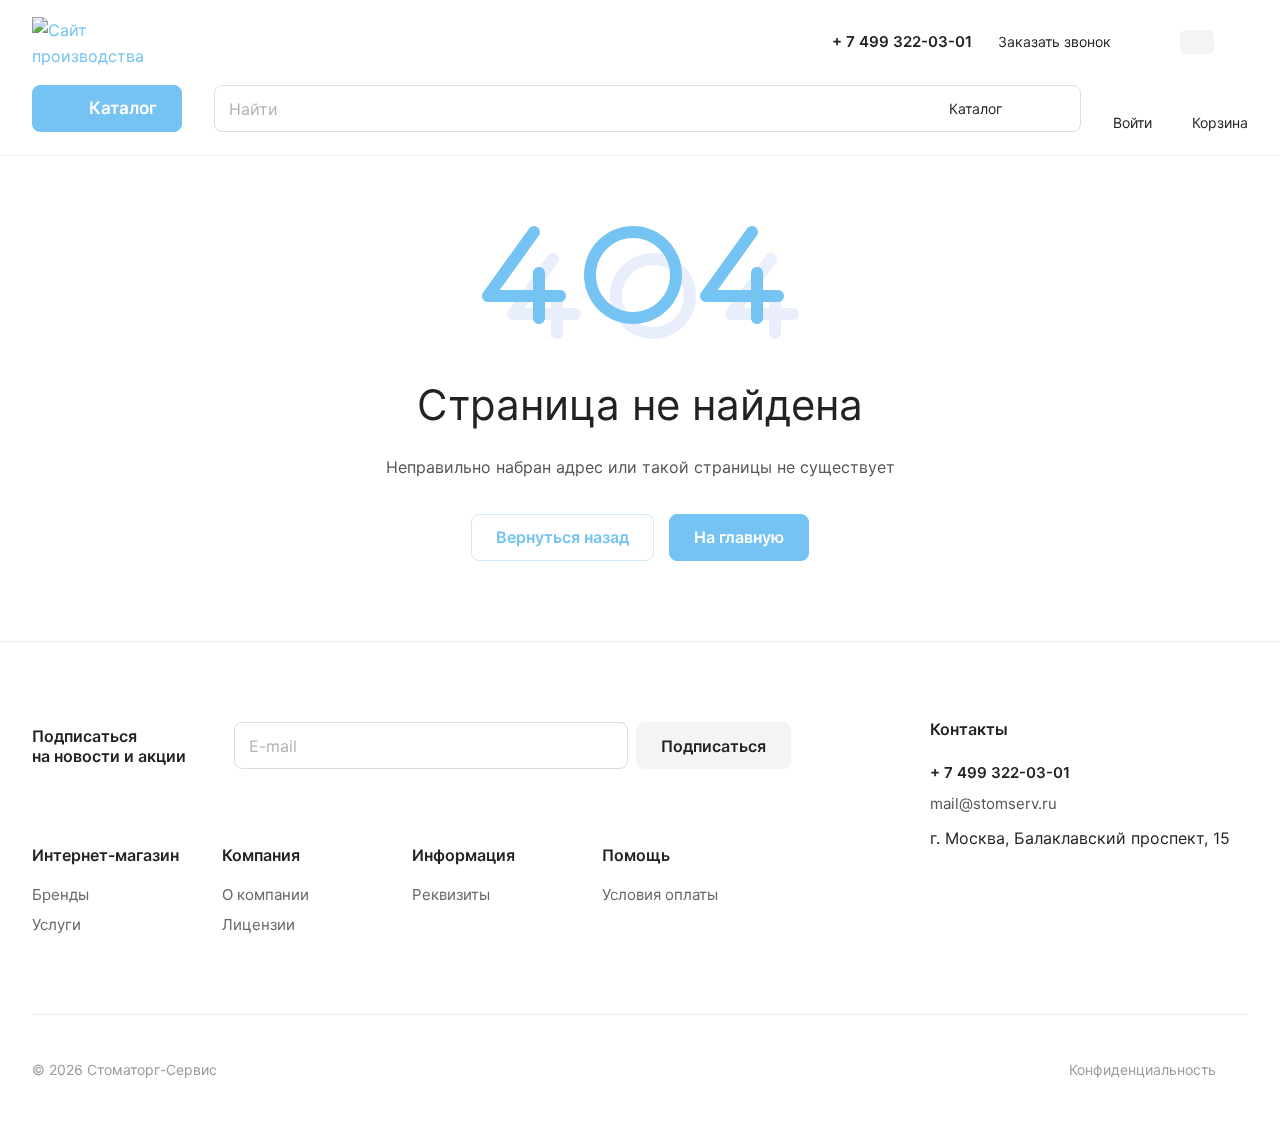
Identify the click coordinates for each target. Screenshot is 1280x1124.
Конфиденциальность (1142, 1069)
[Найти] (1056, 108)
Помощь (636, 855)
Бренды (60, 894)
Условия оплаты (660, 894)
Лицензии (258, 924)
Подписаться (713, 746)
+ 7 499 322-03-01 (902, 42)
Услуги (56, 924)
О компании (265, 894)
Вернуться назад (562, 537)
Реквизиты (451, 894)
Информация (463, 855)
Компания (261, 855)
